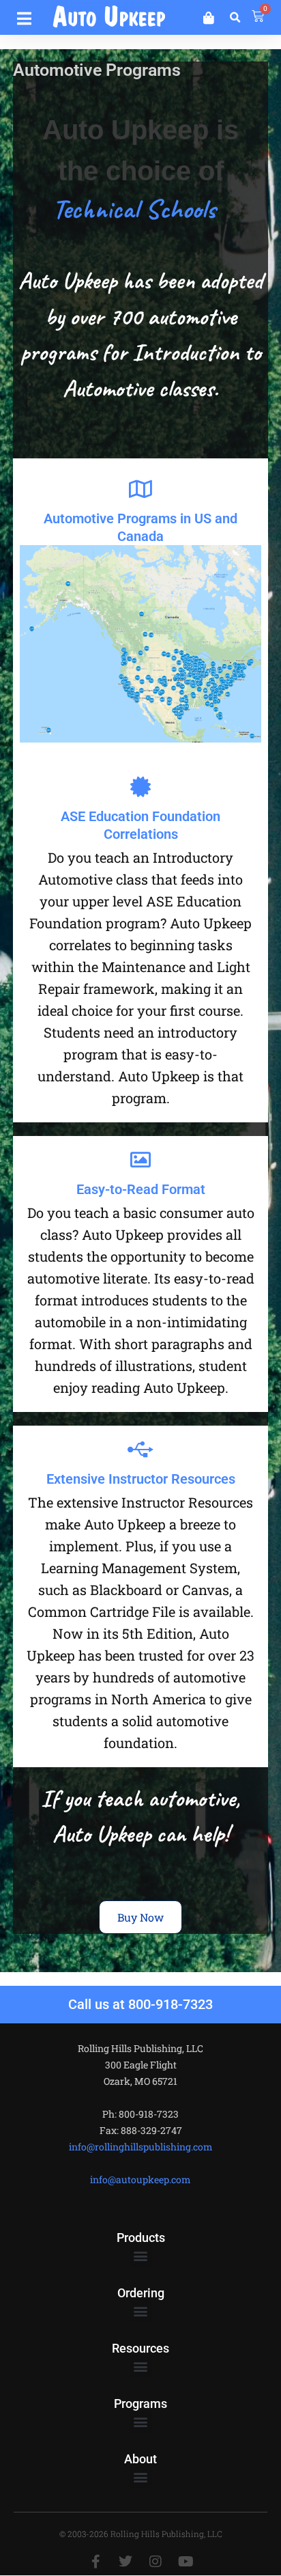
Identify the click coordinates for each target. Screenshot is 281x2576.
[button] (24, 16)
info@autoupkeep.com (140, 2179)
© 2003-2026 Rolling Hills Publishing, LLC (141, 2534)
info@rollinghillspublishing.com (141, 2147)
